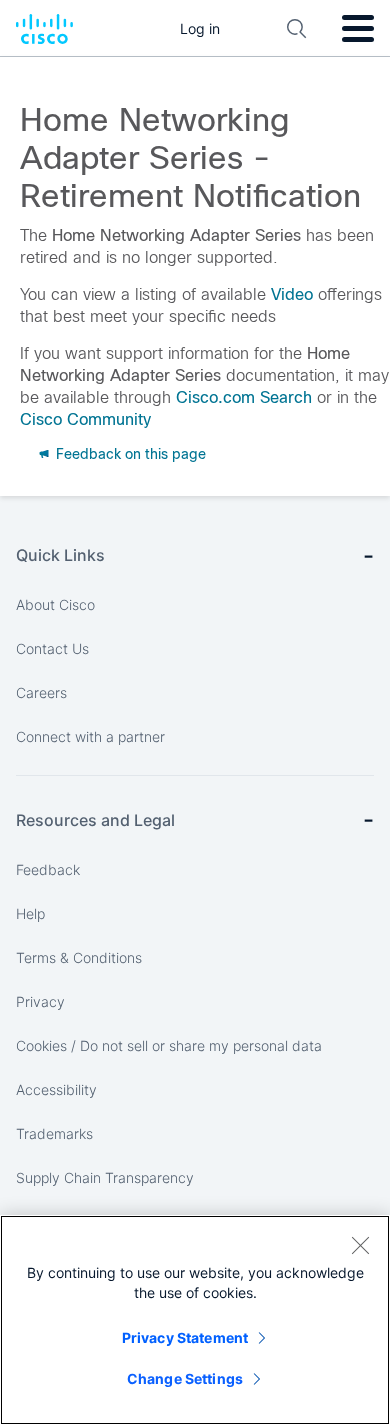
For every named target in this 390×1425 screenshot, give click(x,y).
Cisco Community (85, 419)
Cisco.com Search (244, 397)
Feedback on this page (129, 454)
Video (292, 294)
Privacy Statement (185, 1337)
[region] (195, 1320)
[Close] (360, 1245)
